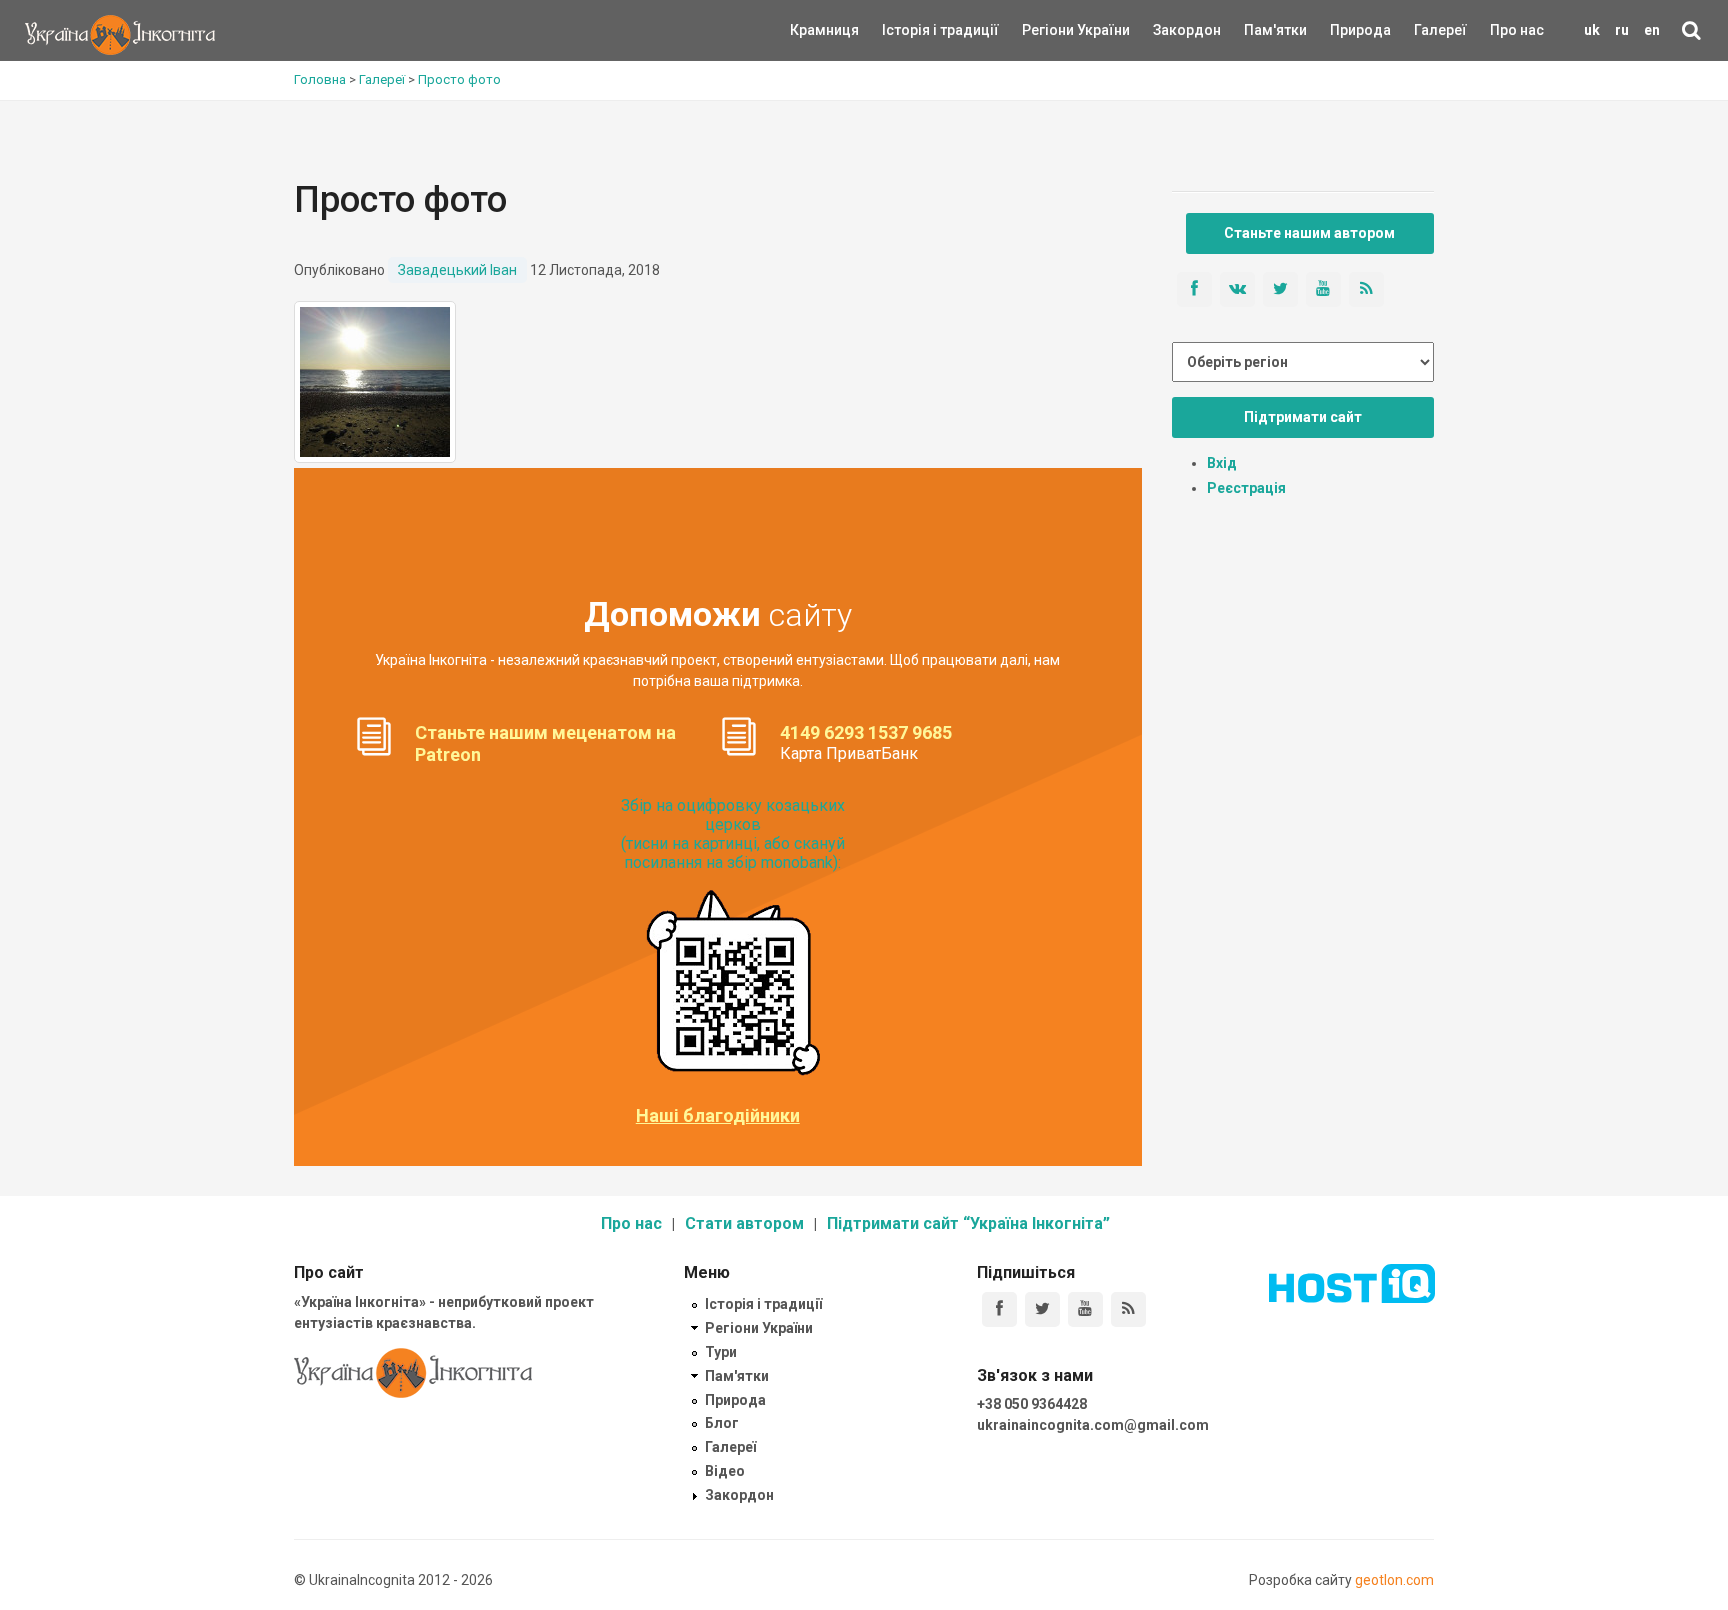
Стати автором (744, 1223)
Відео (725, 1471)
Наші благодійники (718, 1116)
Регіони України (1049, 30)
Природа (1345, 30)
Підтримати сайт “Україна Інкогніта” (968, 1223)
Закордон (1170, 30)
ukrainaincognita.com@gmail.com (1093, 1425)
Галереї (1440, 30)
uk (1592, 30)
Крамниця (824, 30)
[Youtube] (1085, 1309)
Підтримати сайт (1303, 417)
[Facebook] (999, 1309)
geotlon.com (1394, 1580)
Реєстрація (1246, 488)
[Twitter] (1042, 1309)
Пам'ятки (1260, 30)
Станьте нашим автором (1309, 233)
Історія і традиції (911, 30)
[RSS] (1128, 1309)
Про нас (1517, 30)
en (1652, 30)
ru (1622, 30)
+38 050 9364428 (1032, 1404)
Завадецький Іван (457, 270)
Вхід (1222, 463)
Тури (721, 1352)
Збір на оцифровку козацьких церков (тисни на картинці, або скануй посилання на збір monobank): (733, 834)
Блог (722, 1423)
